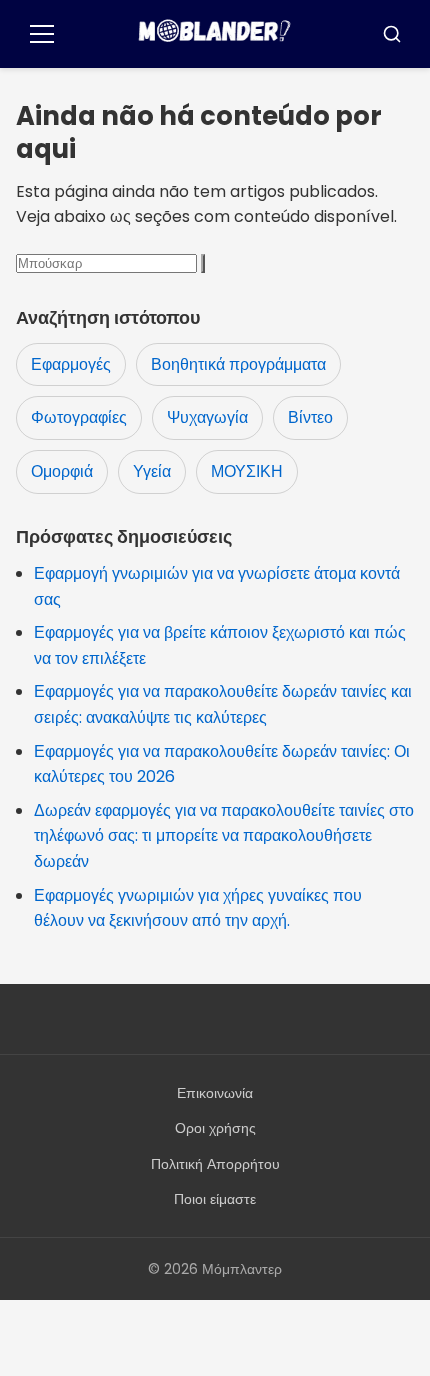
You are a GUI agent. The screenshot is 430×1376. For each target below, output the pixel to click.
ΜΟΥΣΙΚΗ (247, 471)
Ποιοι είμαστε (215, 1199)
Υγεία (152, 471)
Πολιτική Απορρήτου (215, 1164)
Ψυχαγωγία (207, 417)
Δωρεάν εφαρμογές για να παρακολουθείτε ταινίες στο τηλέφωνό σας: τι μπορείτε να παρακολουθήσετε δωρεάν (224, 836)
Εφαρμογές (71, 364)
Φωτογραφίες (79, 417)
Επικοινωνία (215, 1093)
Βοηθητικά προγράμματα (238, 364)
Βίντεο (310, 417)
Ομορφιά (62, 471)
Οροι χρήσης (215, 1128)
